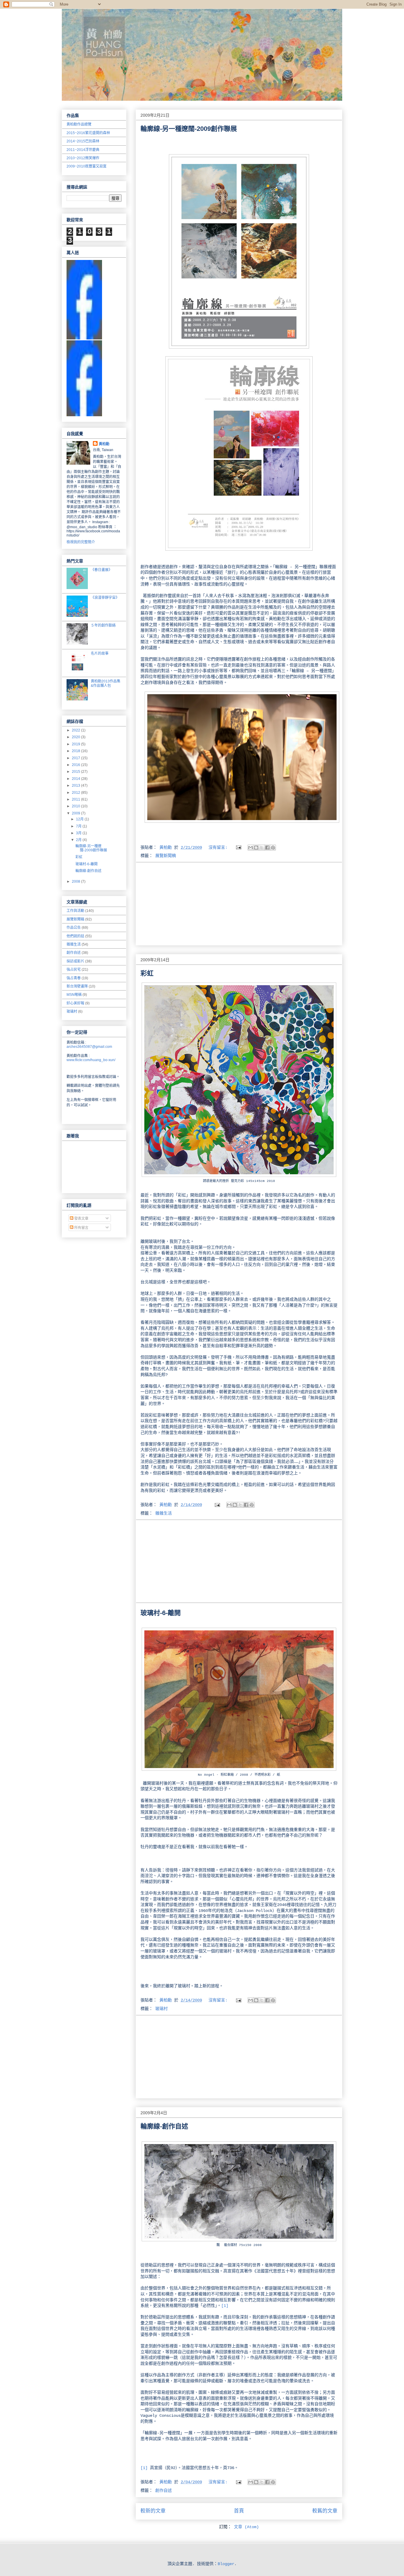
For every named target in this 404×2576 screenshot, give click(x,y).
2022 (76, 730)
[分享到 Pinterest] (273, 848)
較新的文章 (153, 2511)
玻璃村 (161, 2009)
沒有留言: (219, 848)
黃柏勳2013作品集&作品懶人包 (106, 683)
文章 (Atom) (246, 2527)
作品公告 (74, 928)
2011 (76, 799)
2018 (76, 751)
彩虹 (147, 973)
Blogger (226, 2564)
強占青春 (74, 978)
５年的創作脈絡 (103, 625)
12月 (80, 819)
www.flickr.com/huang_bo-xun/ (91, 1060)
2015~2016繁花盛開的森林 (88, 133)
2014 (76, 779)
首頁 (239, 2511)
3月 (79, 833)
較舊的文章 (325, 2511)
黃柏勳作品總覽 (79, 124)
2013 (76, 786)
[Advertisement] (239, 904)
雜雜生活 (164, 1513)
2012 (76, 793)
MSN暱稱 (74, 995)
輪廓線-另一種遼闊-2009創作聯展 (189, 129)
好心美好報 (75, 1003)
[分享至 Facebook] (267, 848)
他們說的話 (75, 936)
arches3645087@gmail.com (89, 1047)
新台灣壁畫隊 (77, 986)
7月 (79, 826)
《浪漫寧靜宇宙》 (105, 598)
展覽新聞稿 (166, 856)
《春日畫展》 (101, 570)
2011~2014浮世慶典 (83, 150)
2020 (76, 737)
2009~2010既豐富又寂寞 (87, 166)
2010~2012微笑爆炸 (83, 158)
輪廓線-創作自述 (164, 2126)
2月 (79, 840)
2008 (76, 882)
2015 (76, 772)
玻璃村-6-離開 (161, 1613)
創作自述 (164, 2491)
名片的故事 (100, 653)
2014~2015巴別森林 (83, 141)
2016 (76, 765)
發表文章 (81, 1219)
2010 (76, 806)
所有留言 (81, 1228)
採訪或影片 (75, 961)
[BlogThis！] (256, 848)
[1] (225, 2306)
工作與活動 (75, 911)
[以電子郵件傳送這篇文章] (251, 848)
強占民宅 (74, 970)
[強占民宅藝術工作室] (84, 415)
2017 (76, 758)
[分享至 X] (262, 848)
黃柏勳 (104, 444)
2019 (76, 744)
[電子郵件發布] (239, 848)
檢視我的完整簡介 (81, 542)
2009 (76, 813)
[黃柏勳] (84, 338)
